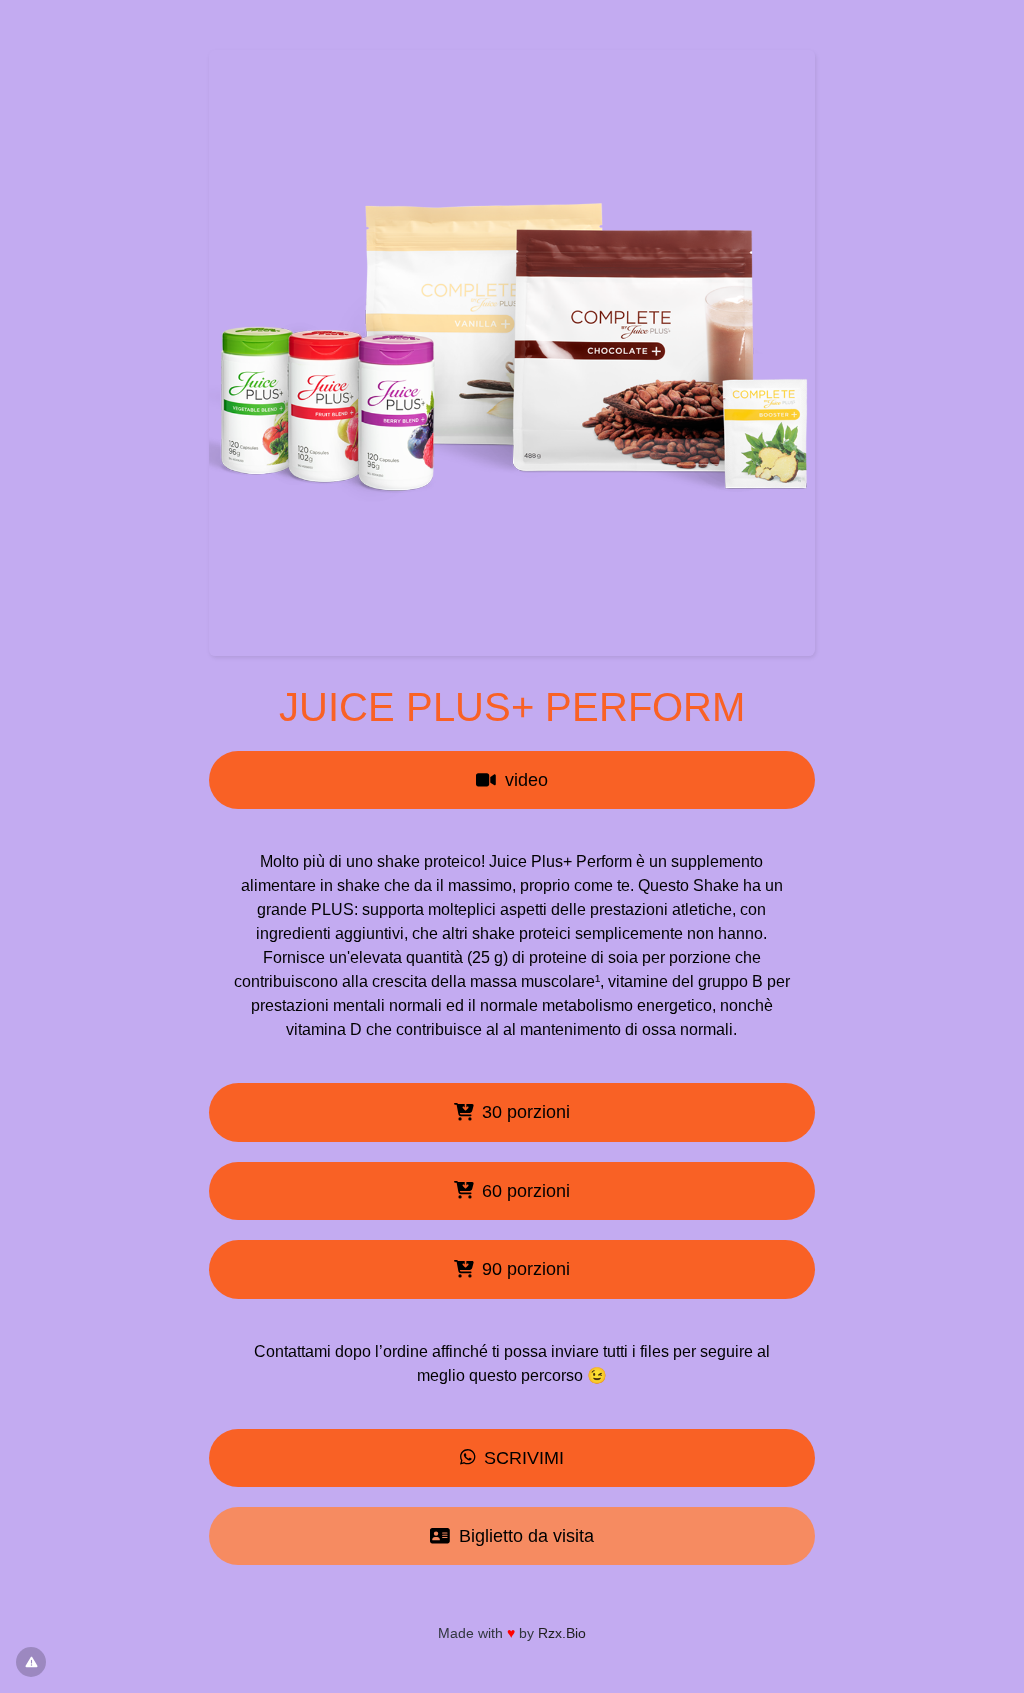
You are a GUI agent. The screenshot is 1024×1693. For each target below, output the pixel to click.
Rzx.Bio (562, 1633)
